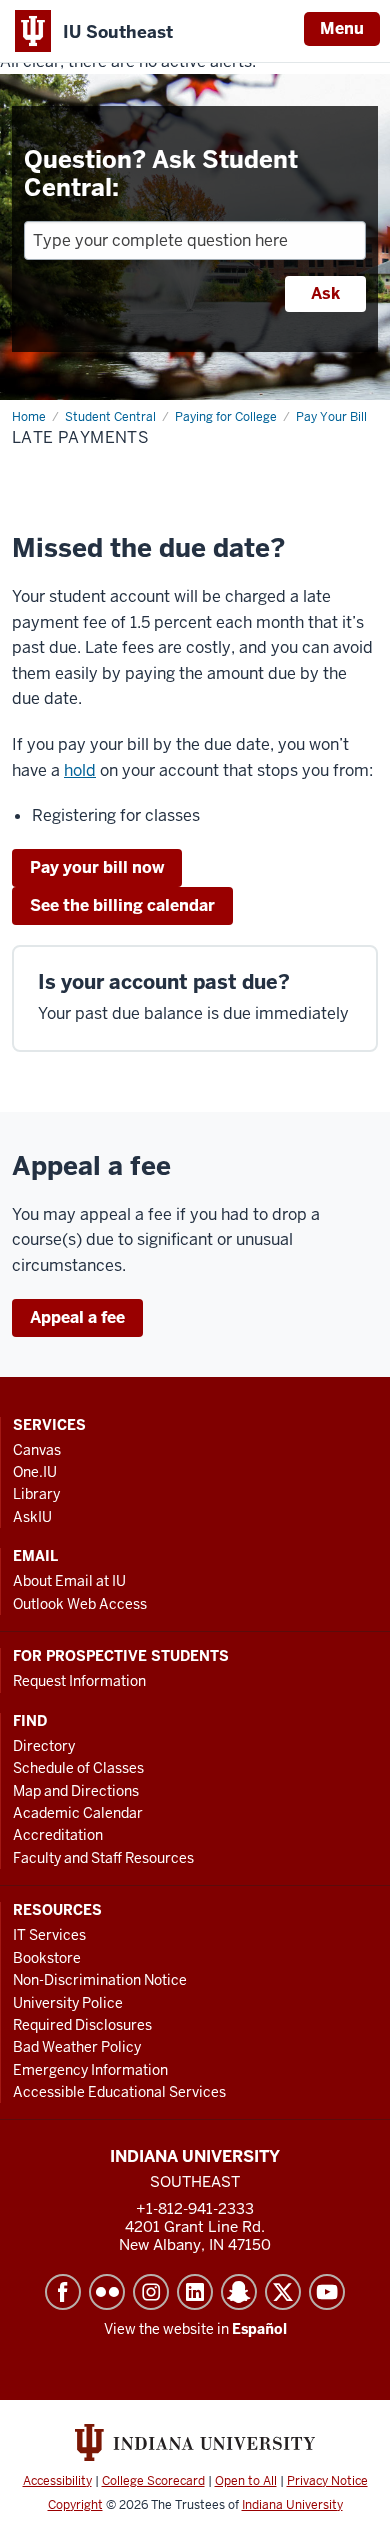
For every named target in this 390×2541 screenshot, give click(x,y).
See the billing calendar (122, 905)
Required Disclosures (82, 2025)
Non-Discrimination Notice (100, 1980)
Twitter (283, 2292)
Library (36, 1494)
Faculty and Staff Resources (103, 1858)
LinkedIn (195, 2292)
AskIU (32, 1517)
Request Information (79, 1681)
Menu (342, 28)
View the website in (195, 2329)
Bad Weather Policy (77, 2047)
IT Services (49, 1935)
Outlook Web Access (80, 1604)
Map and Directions (76, 1791)
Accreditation (58, 1835)
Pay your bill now (97, 867)
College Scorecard (153, 2481)
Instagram (151, 2292)
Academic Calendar (78, 1813)
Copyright (75, 2505)
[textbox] (195, 240)
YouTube (327, 2292)
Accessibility (57, 2481)
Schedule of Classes (78, 1768)
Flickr (107, 2292)
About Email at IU (69, 1581)
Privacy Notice (327, 2481)
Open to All (246, 2481)
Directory (44, 1746)
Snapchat (239, 2292)
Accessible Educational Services (119, 2092)
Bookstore (47, 1958)
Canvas (37, 1450)
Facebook (63, 2292)
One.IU (35, 1472)
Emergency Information (90, 2070)
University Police (68, 2003)
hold (80, 770)
